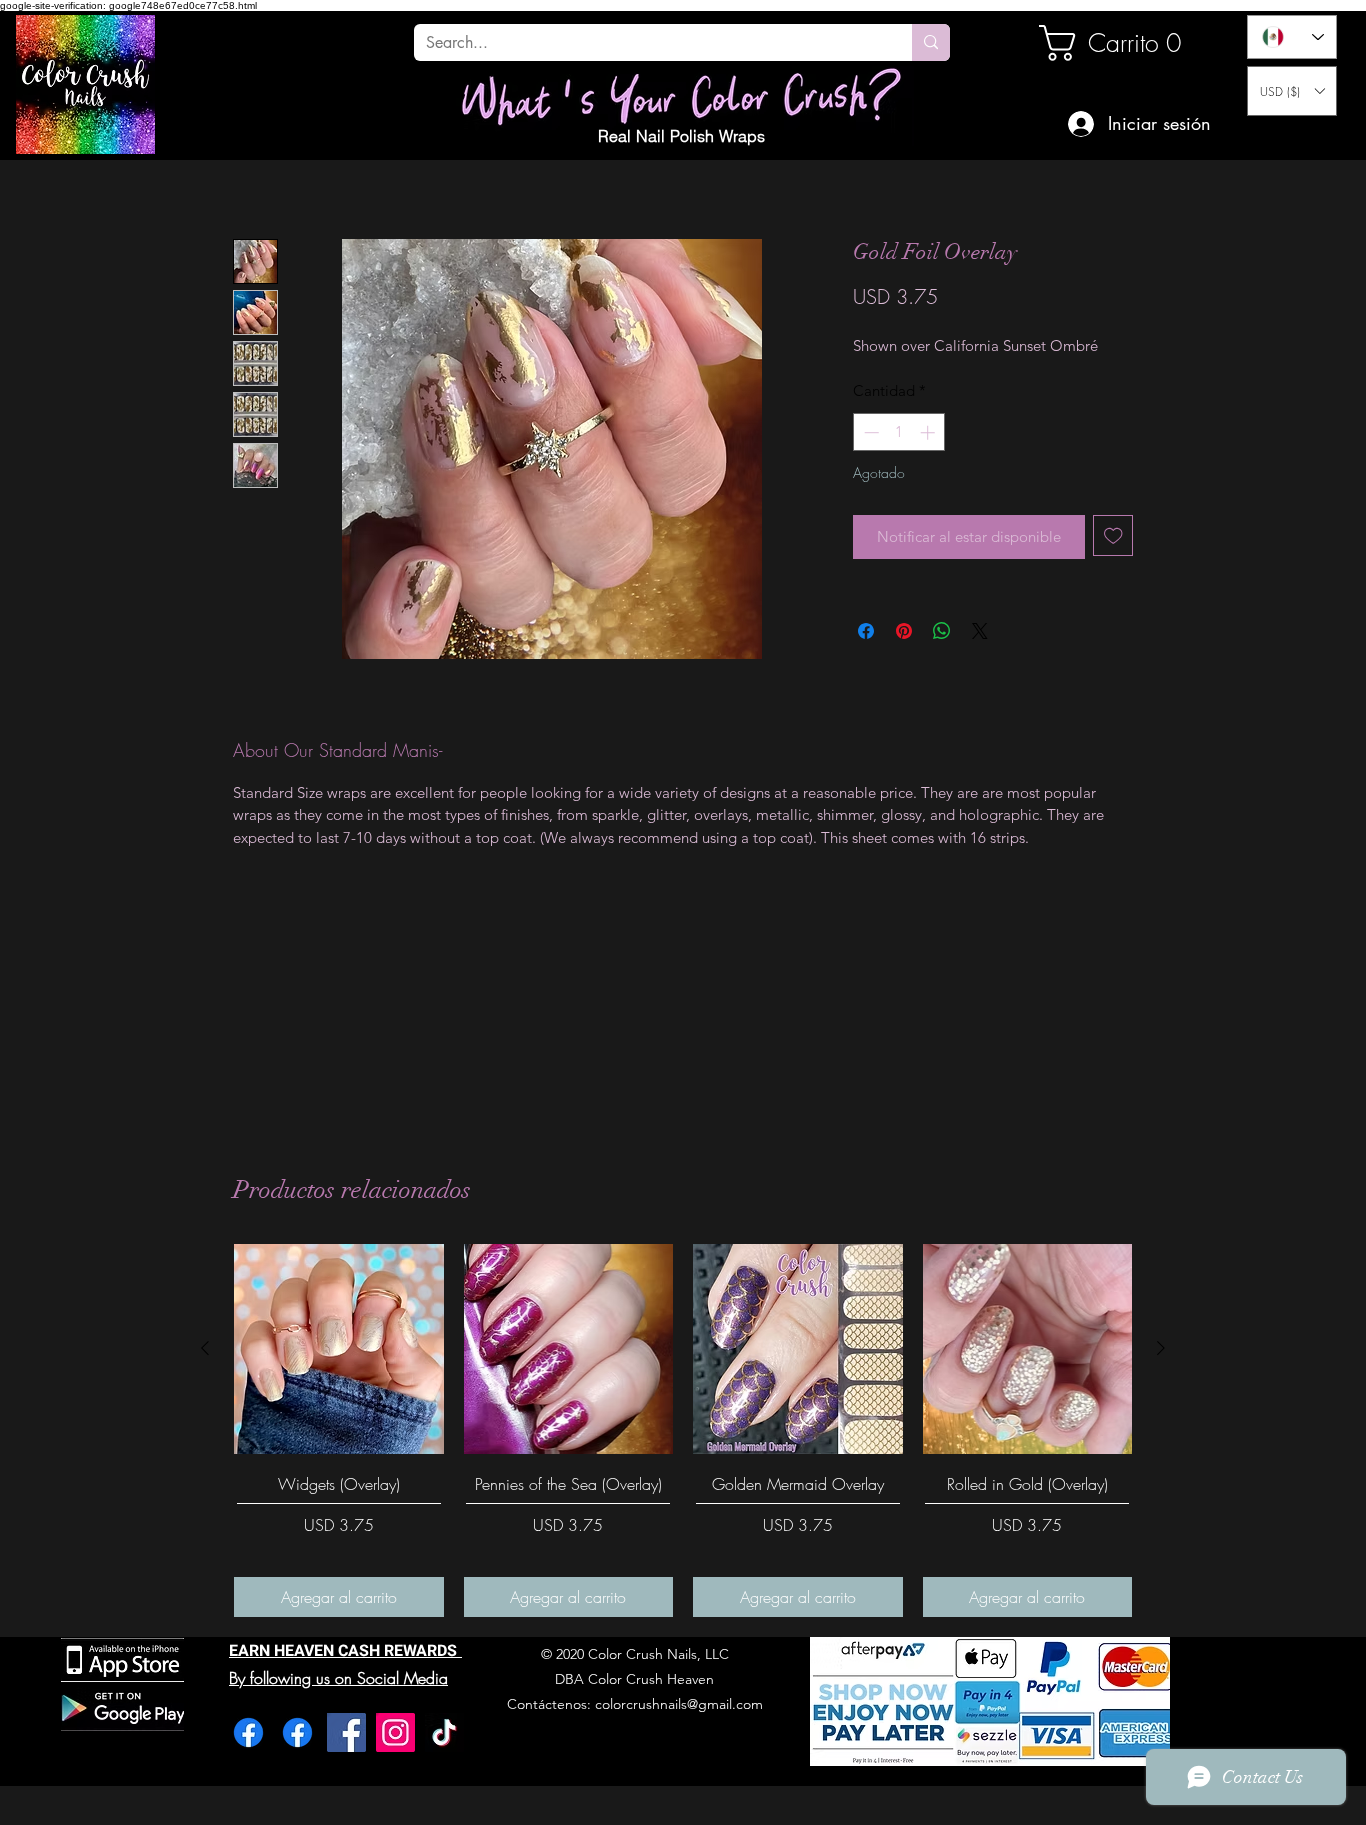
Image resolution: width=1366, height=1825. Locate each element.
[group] (683, 1430)
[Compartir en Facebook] (866, 631)
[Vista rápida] (339, 1349)
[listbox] (1292, 91)
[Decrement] (869, 432)
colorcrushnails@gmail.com (679, 1704)
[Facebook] (248, 1732)
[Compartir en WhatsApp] (942, 631)
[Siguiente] (1161, 1348)
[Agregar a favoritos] (1113, 535)
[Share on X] (980, 631)
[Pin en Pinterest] (904, 631)
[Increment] (929, 432)
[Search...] (931, 42)
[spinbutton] (899, 432)
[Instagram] (395, 1732)
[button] (1292, 91)
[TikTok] (444, 1732)
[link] (1107, 43)
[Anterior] (205, 1348)
